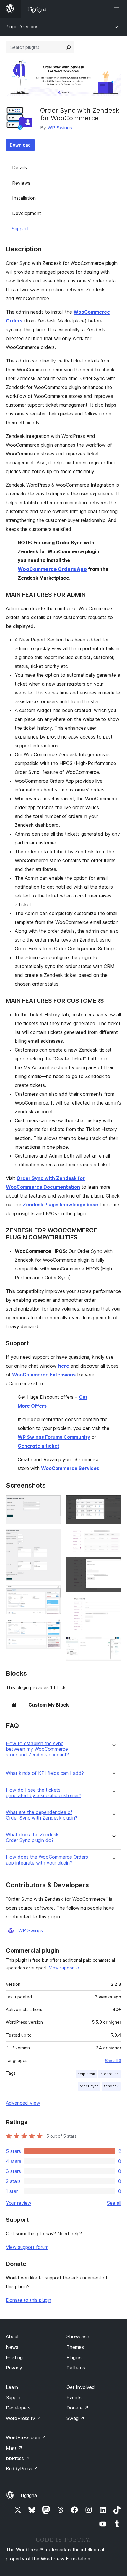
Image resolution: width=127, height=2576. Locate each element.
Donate (78, 2408)
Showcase (78, 2336)
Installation (24, 198)
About (12, 2336)
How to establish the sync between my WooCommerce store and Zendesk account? (37, 1749)
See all (114, 2203)
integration (109, 2074)
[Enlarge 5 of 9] (113, 1503)
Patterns (76, 2368)
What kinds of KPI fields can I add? (45, 1773)
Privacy (14, 2368)
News (12, 2347)
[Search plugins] (69, 47)
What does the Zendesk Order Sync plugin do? (32, 1837)
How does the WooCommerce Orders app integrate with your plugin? (47, 1860)
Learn (12, 2387)
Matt (14, 2448)
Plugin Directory (22, 27)
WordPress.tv (23, 2418)
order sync (89, 2086)
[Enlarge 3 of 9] (53, 1593)
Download (20, 145)
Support (20, 229)
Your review (19, 2203)
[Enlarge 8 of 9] (113, 1604)
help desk (86, 2074)
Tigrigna (28, 2495)
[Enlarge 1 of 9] (53, 1503)
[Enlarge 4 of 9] (53, 1627)
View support (62, 1968)
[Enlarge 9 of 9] (113, 1644)
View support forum (27, 2247)
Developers (18, 2408)
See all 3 (113, 2061)
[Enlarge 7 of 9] (113, 1565)
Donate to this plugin (29, 2300)
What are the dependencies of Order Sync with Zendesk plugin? (42, 1815)
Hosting (14, 2357)
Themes (75, 2347)
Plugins (74, 2357)
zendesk (111, 2086)
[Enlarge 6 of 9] (113, 1537)
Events (74, 2397)
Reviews (21, 183)
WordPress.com (26, 2437)
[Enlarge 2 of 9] (53, 1537)
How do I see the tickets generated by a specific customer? (44, 1793)
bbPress (18, 2458)
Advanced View (23, 2103)
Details (19, 167)
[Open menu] (118, 9)
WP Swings (60, 128)
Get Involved (81, 2387)
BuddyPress (22, 2469)
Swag (75, 2418)
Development (27, 213)
